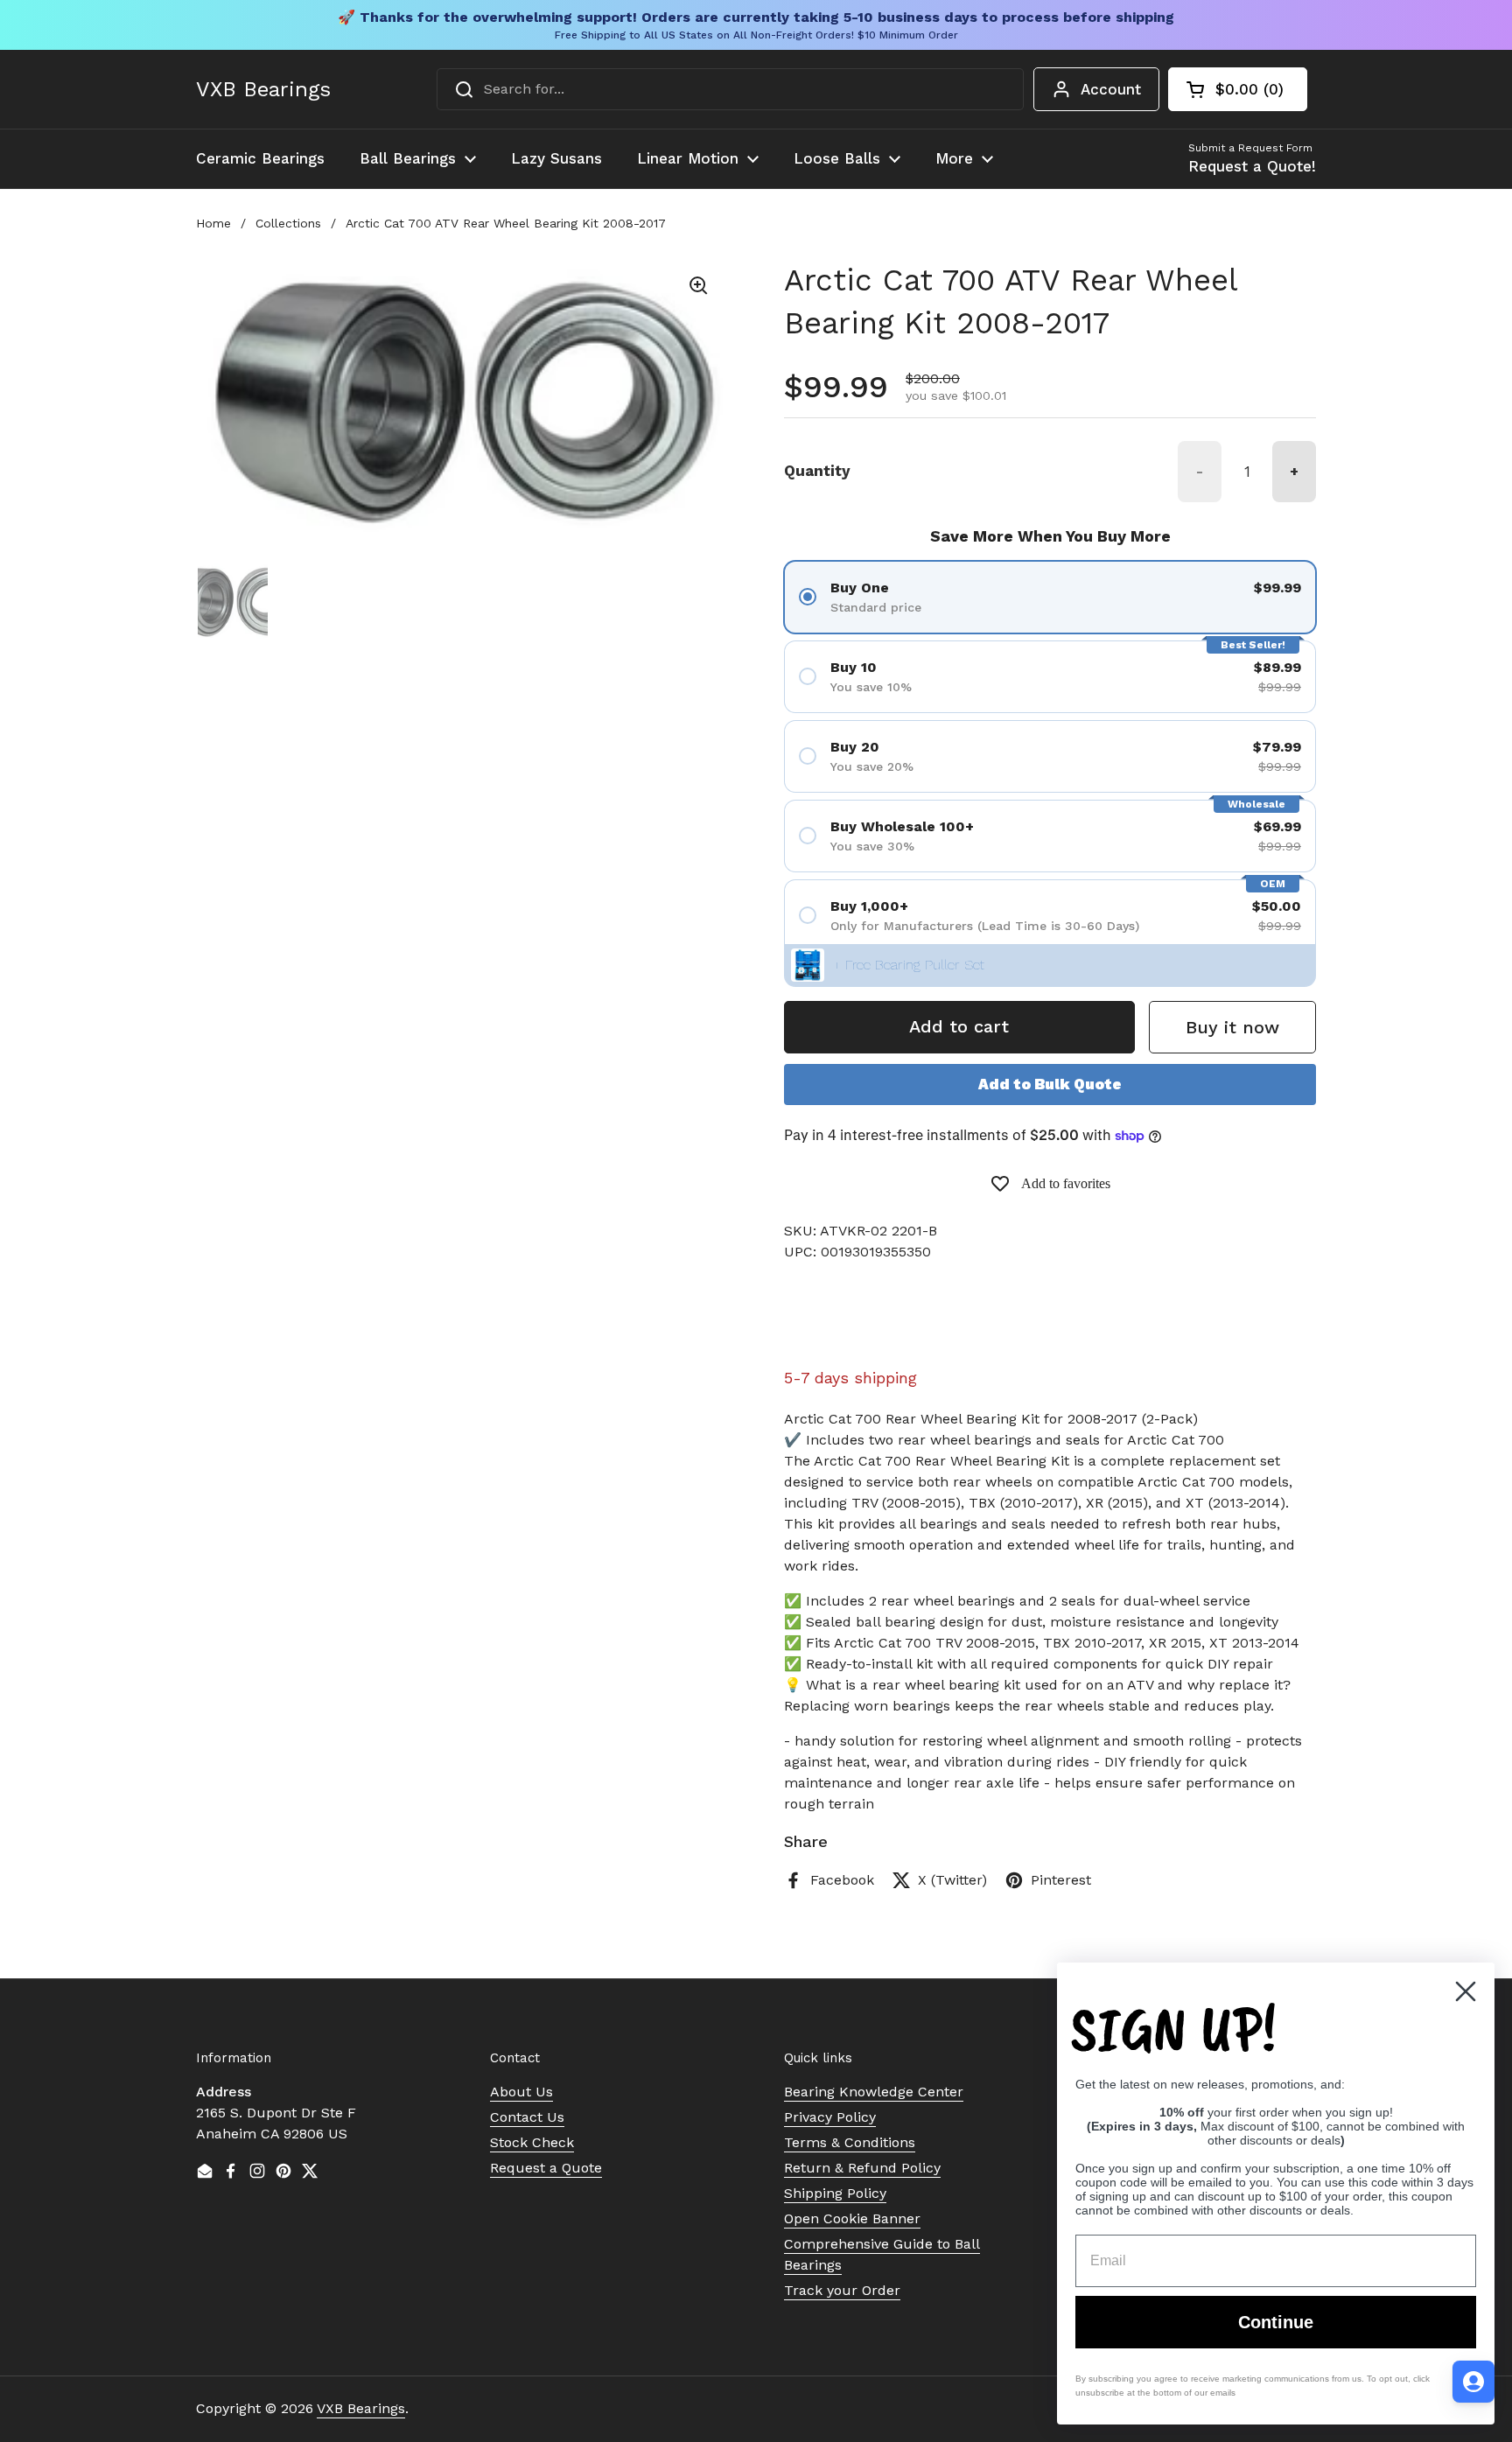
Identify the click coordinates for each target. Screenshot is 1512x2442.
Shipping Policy (835, 2193)
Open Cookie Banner (852, 2218)
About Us (521, 2092)
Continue (1276, 2322)
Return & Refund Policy (862, 2168)
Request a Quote (546, 2168)
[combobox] (730, 89)
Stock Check (532, 2142)
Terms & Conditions (850, 2142)
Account (1111, 89)
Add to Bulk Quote (1050, 1084)
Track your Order (842, 2290)
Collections (288, 223)
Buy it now (1232, 1027)
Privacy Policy (830, 2117)
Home (213, 223)
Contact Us (527, 2117)
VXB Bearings (263, 89)
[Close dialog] (1466, 1991)
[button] (1238, 89)
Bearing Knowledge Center (874, 2092)
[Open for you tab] (1473, 2382)
